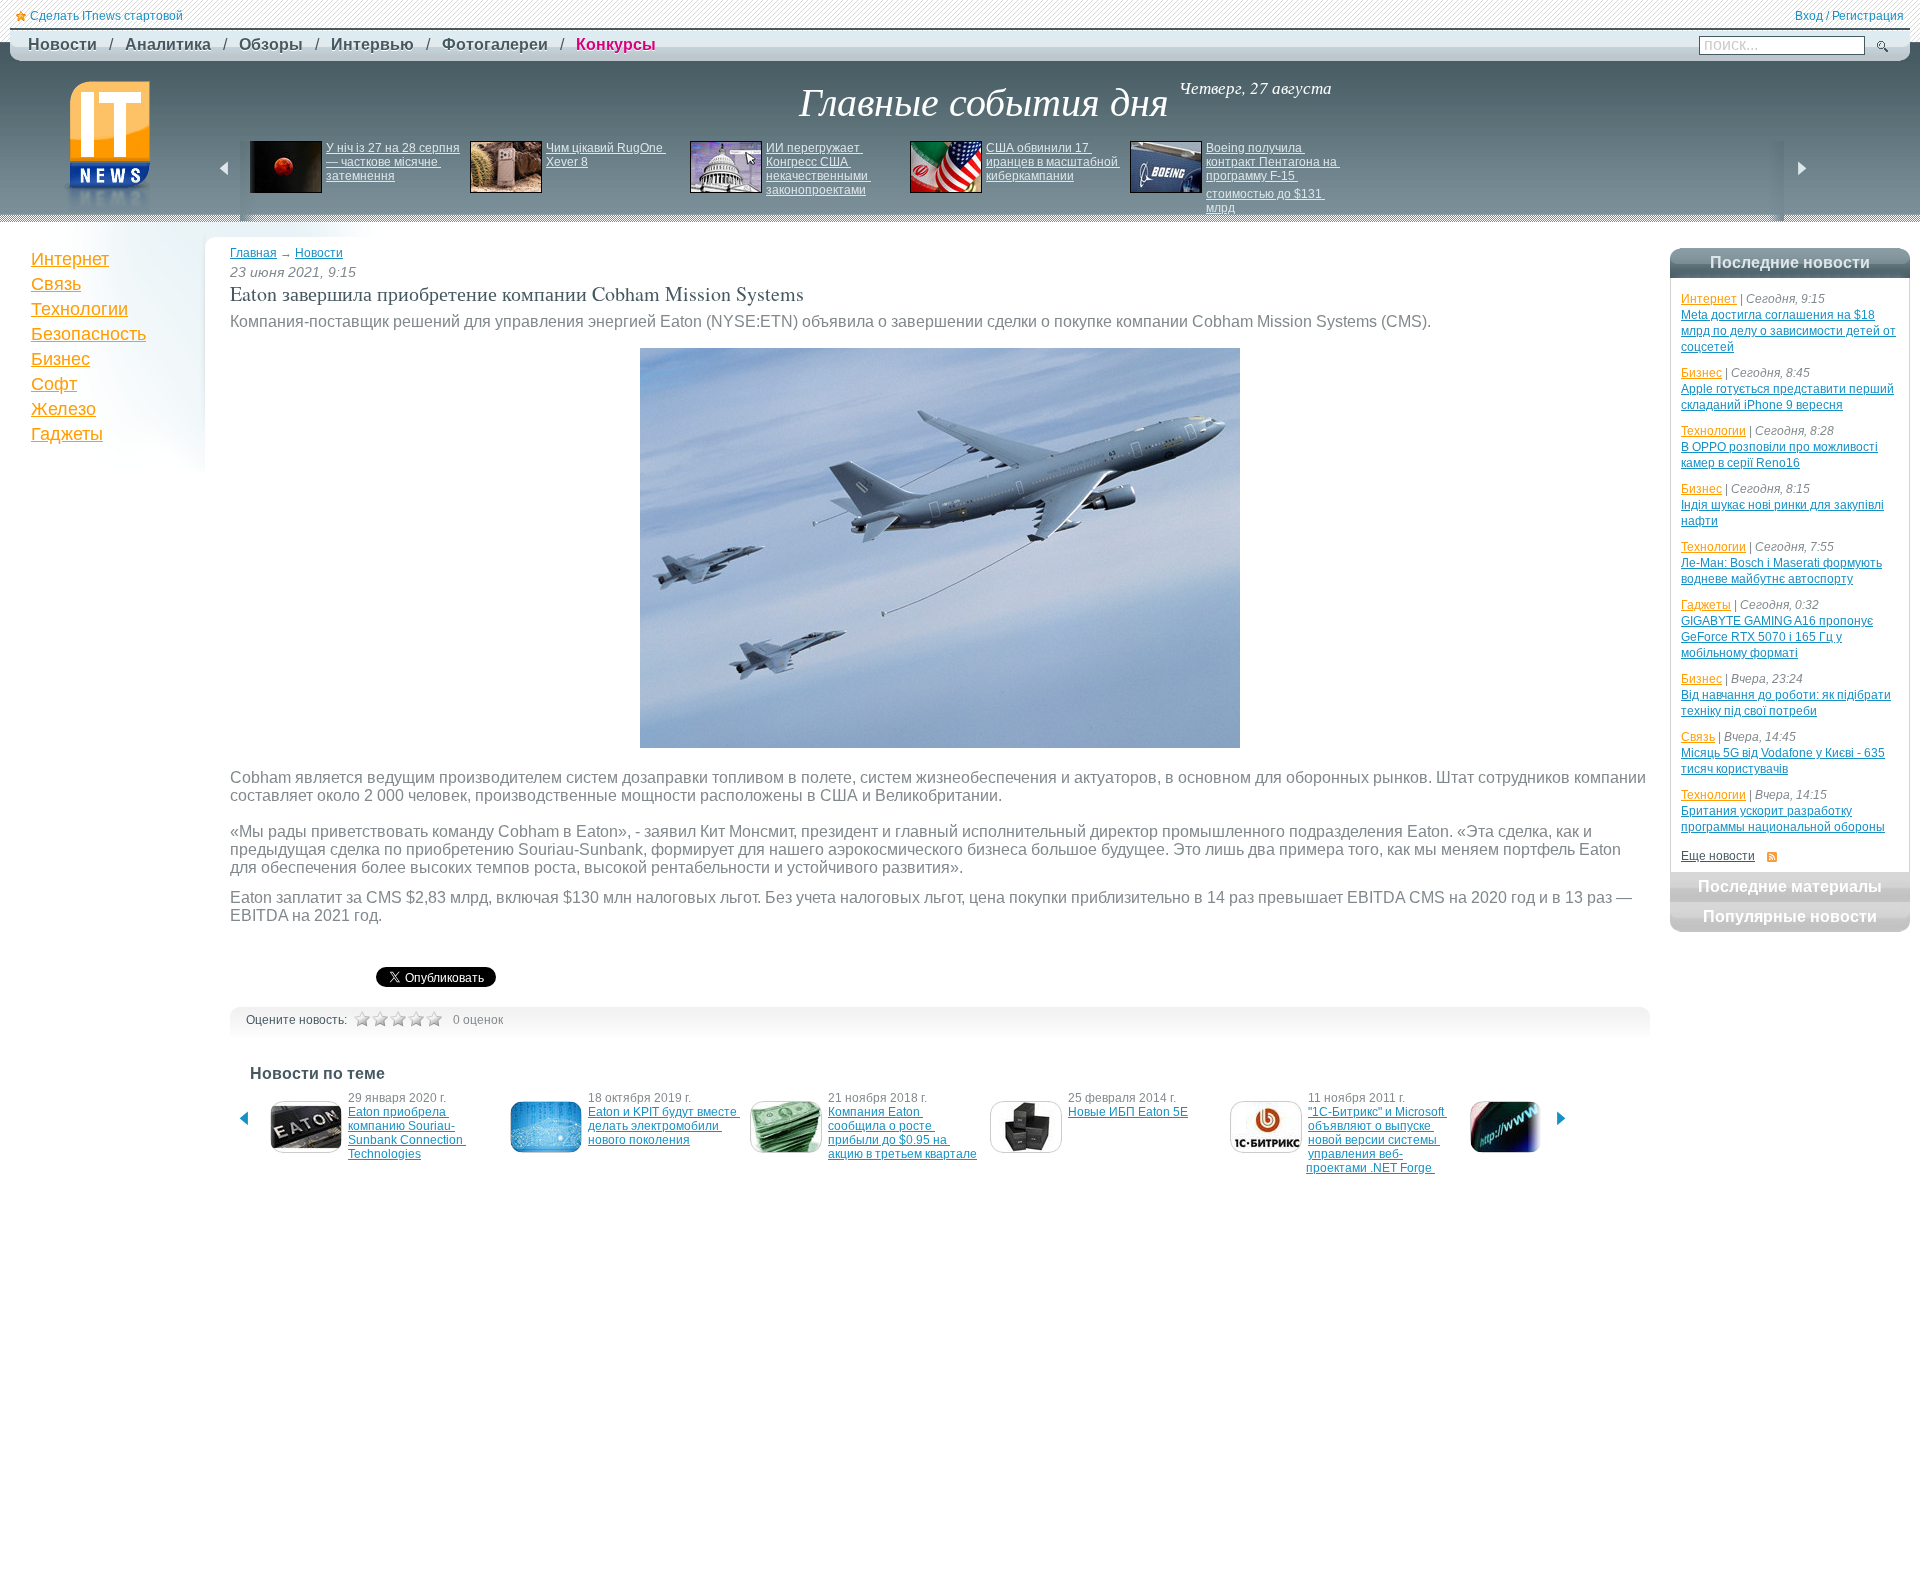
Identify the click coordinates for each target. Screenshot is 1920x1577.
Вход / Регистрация (1849, 16)
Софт (54, 384)
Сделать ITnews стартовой (106, 16)
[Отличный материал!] (434, 1019)
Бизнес (60, 359)
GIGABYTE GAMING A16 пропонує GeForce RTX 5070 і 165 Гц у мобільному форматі (1777, 637)
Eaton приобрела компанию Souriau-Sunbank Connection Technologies (407, 1133)
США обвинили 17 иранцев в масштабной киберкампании (1053, 162)
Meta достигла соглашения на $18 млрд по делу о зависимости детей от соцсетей (1788, 331)
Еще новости (1718, 856)
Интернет (70, 259)
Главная (253, 253)
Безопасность (88, 334)
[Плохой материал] (380, 1019)
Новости (319, 253)
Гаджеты (67, 434)
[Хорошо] (416, 1019)
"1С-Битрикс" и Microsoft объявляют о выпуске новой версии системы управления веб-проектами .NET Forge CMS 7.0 (1376, 1147)
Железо (63, 409)
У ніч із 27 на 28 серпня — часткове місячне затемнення (394, 162)
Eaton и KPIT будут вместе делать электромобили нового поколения (664, 1126)
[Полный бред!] (362, 1019)
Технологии (79, 309)
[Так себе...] (398, 1019)
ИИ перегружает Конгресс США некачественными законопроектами (818, 169)
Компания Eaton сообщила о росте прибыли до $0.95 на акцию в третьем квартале (902, 1133)
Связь (56, 284)
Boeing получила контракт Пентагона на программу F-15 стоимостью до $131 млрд (1273, 178)
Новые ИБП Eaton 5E (1128, 1112)
